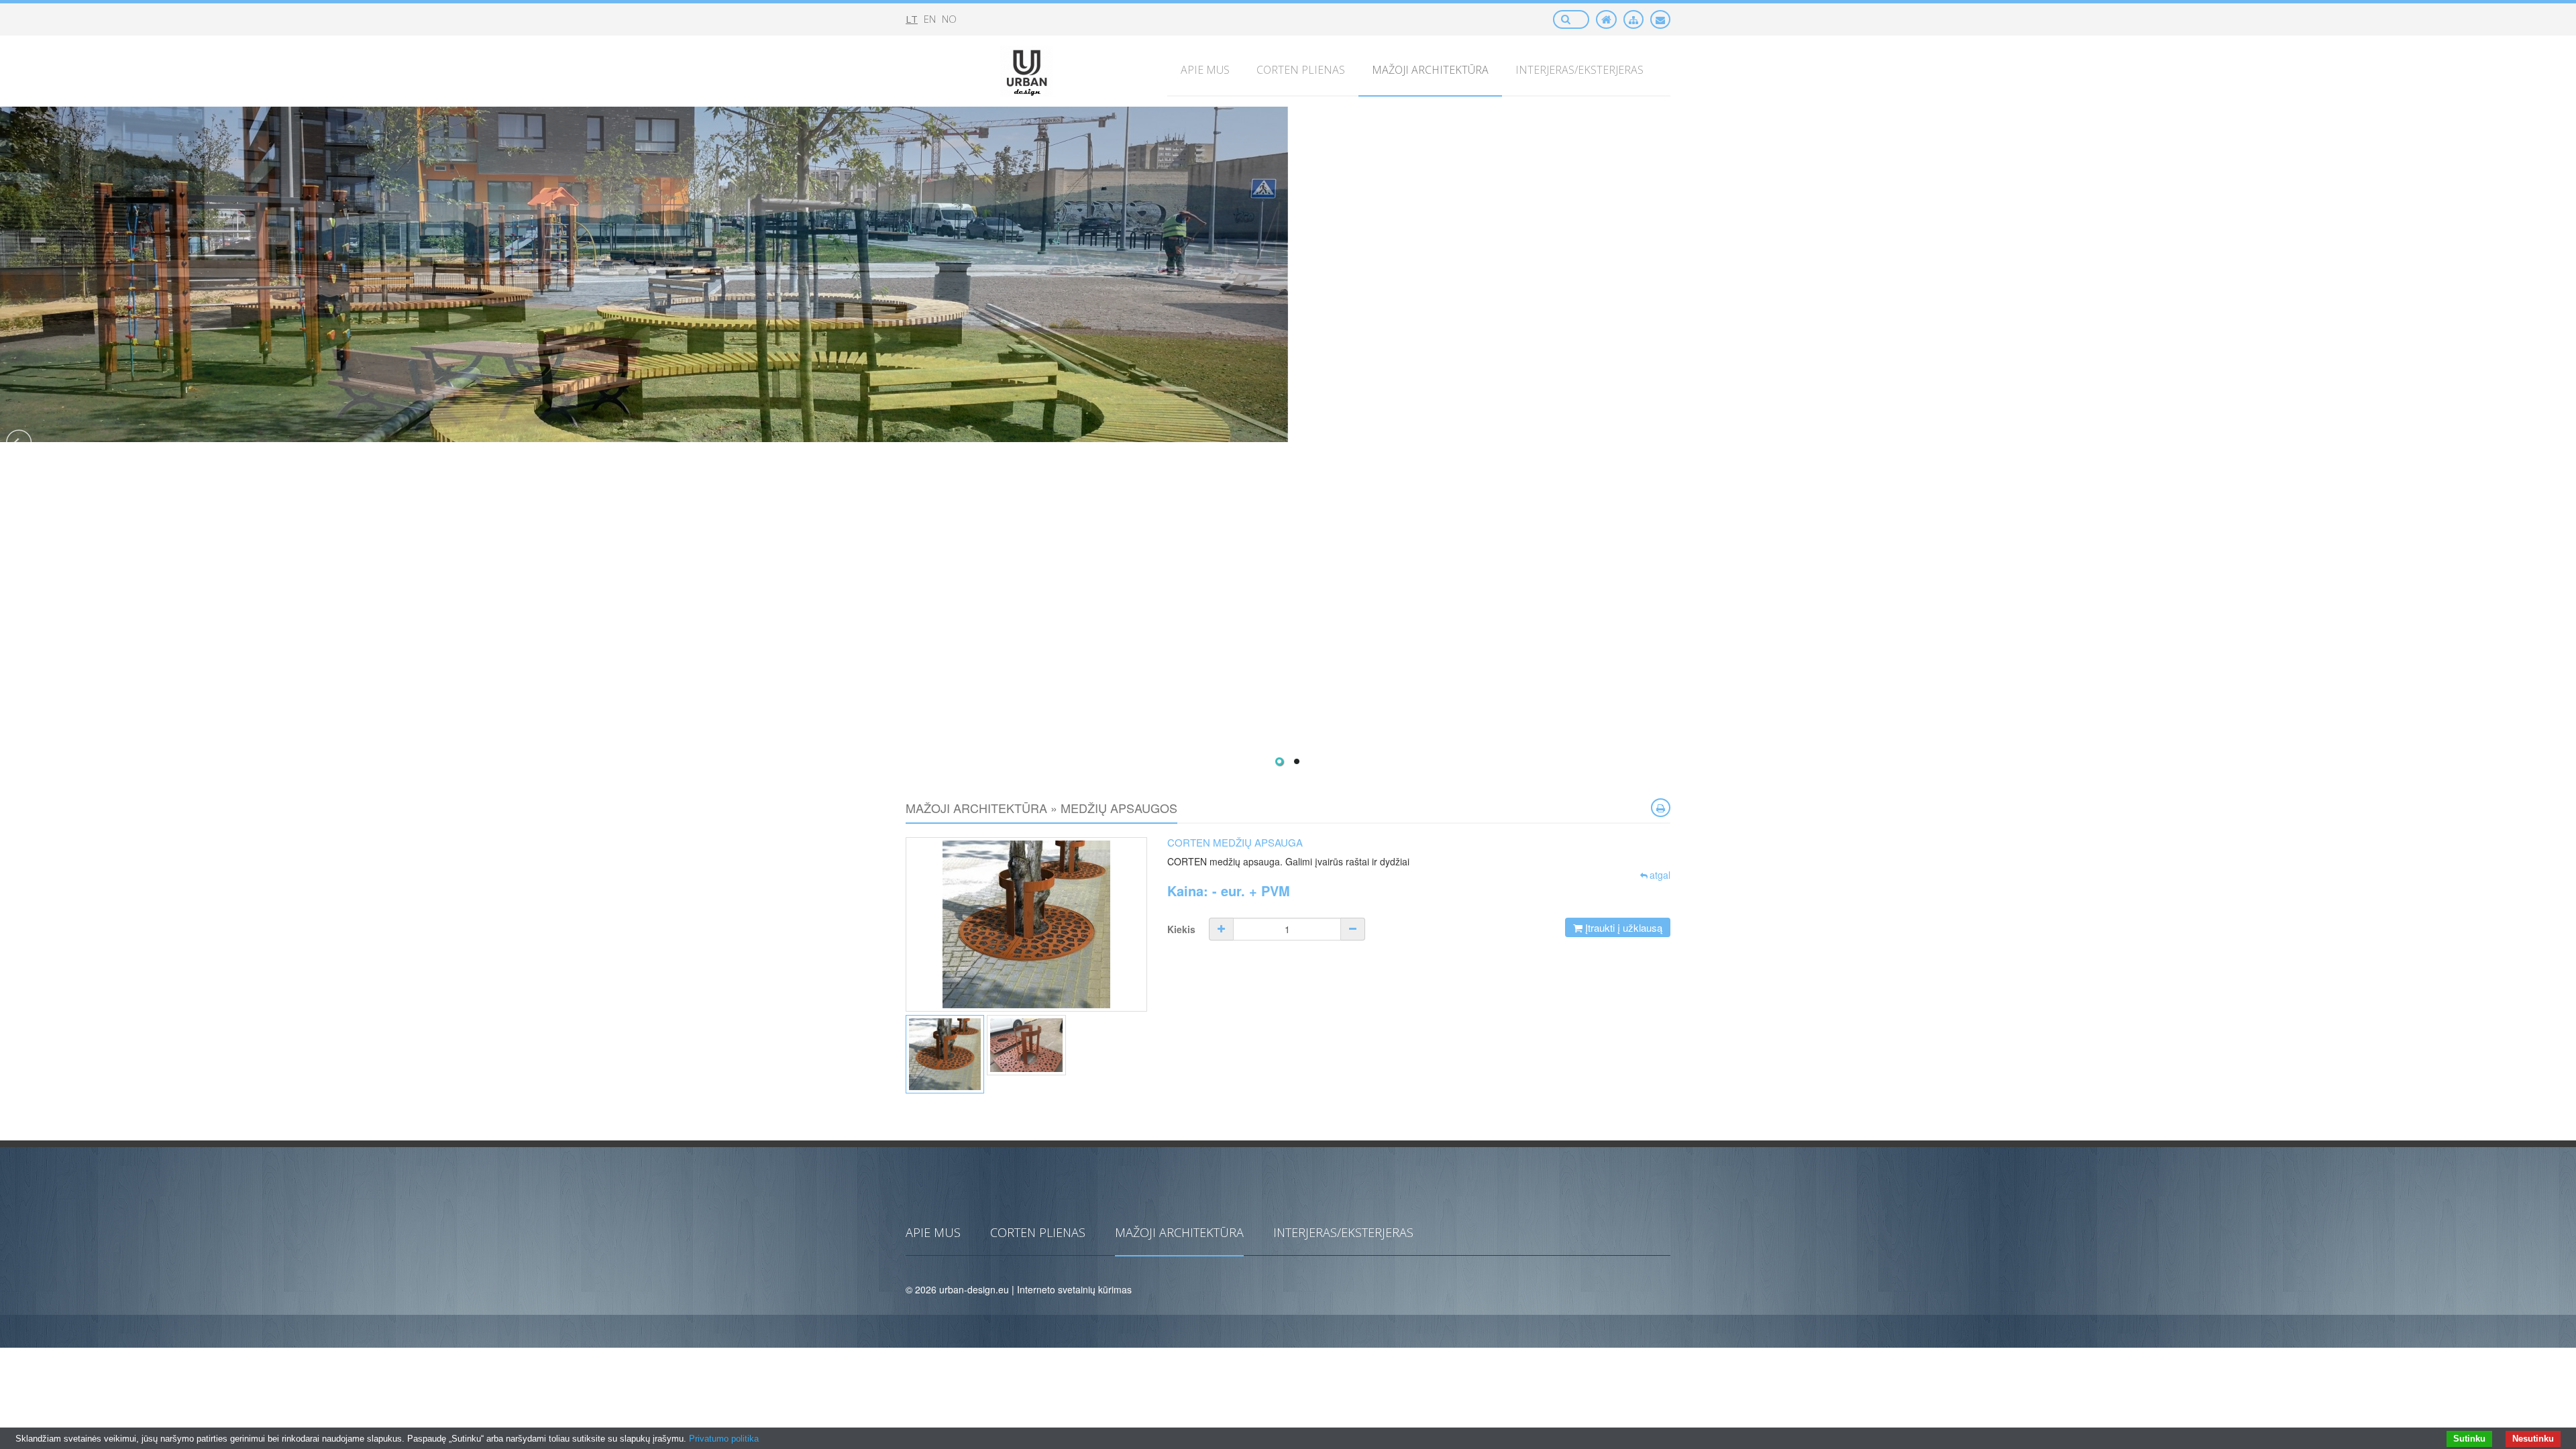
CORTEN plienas (1038, 1232)
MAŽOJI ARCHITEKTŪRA (1179, 1232)
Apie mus (933, 1232)
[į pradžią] (1606, 19)
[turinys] (1633, 19)
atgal (1660, 875)
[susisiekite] (1660, 19)
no (949, 19)
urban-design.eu (974, 1289)
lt (912, 19)
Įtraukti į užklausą (1622, 927)
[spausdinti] (1661, 808)
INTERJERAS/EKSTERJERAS (1343, 1232)
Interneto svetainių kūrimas (1074, 1289)
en (930, 19)
